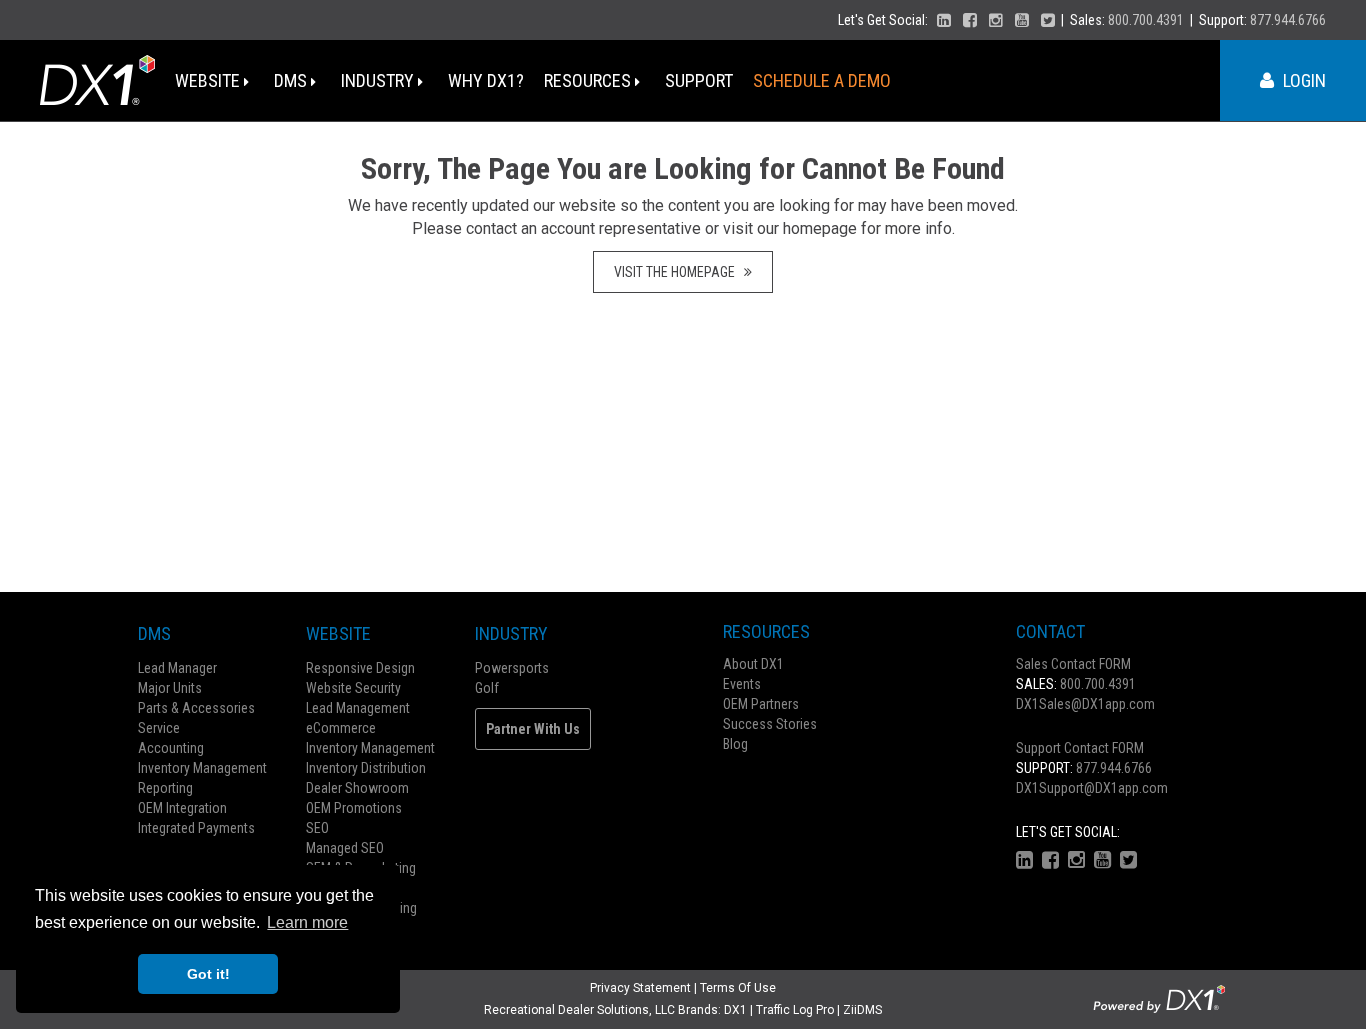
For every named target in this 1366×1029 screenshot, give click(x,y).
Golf (487, 688)
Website (209, 80)
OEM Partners (761, 704)
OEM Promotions (354, 808)
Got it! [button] (208, 974)
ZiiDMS (862, 1010)
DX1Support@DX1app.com (1092, 788)
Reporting (165, 788)
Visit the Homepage (679, 272)
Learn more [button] (307, 922)
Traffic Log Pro (795, 1010)
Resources (589, 80)
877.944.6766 (1288, 20)
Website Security (353, 688)
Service (159, 728)
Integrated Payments (196, 828)
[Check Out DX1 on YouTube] (1022, 20)
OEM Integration (182, 808)
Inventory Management (202, 768)
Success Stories (770, 724)
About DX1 (753, 664)
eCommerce (341, 728)
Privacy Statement (640, 988)
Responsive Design (360, 668)
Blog (735, 744)
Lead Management (358, 708)
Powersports (512, 668)
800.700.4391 (1146, 20)
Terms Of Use (738, 988)
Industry (379, 80)
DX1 (735, 1010)
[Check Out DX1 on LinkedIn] (944, 20)
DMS (292, 80)
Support (699, 80)
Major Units (170, 688)
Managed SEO (345, 848)
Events (742, 684)
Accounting (171, 748)
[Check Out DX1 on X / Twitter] (1048, 20)
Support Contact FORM (1080, 748)
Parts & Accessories (196, 708)
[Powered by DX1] (1159, 998)
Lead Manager (177, 668)
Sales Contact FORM (1073, 664)
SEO (317, 828)
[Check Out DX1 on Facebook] (970, 20)
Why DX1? (486, 80)
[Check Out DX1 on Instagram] (996, 20)
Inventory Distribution (366, 768)
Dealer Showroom (357, 788)
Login (1302, 80)
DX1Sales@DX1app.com (1085, 704)
